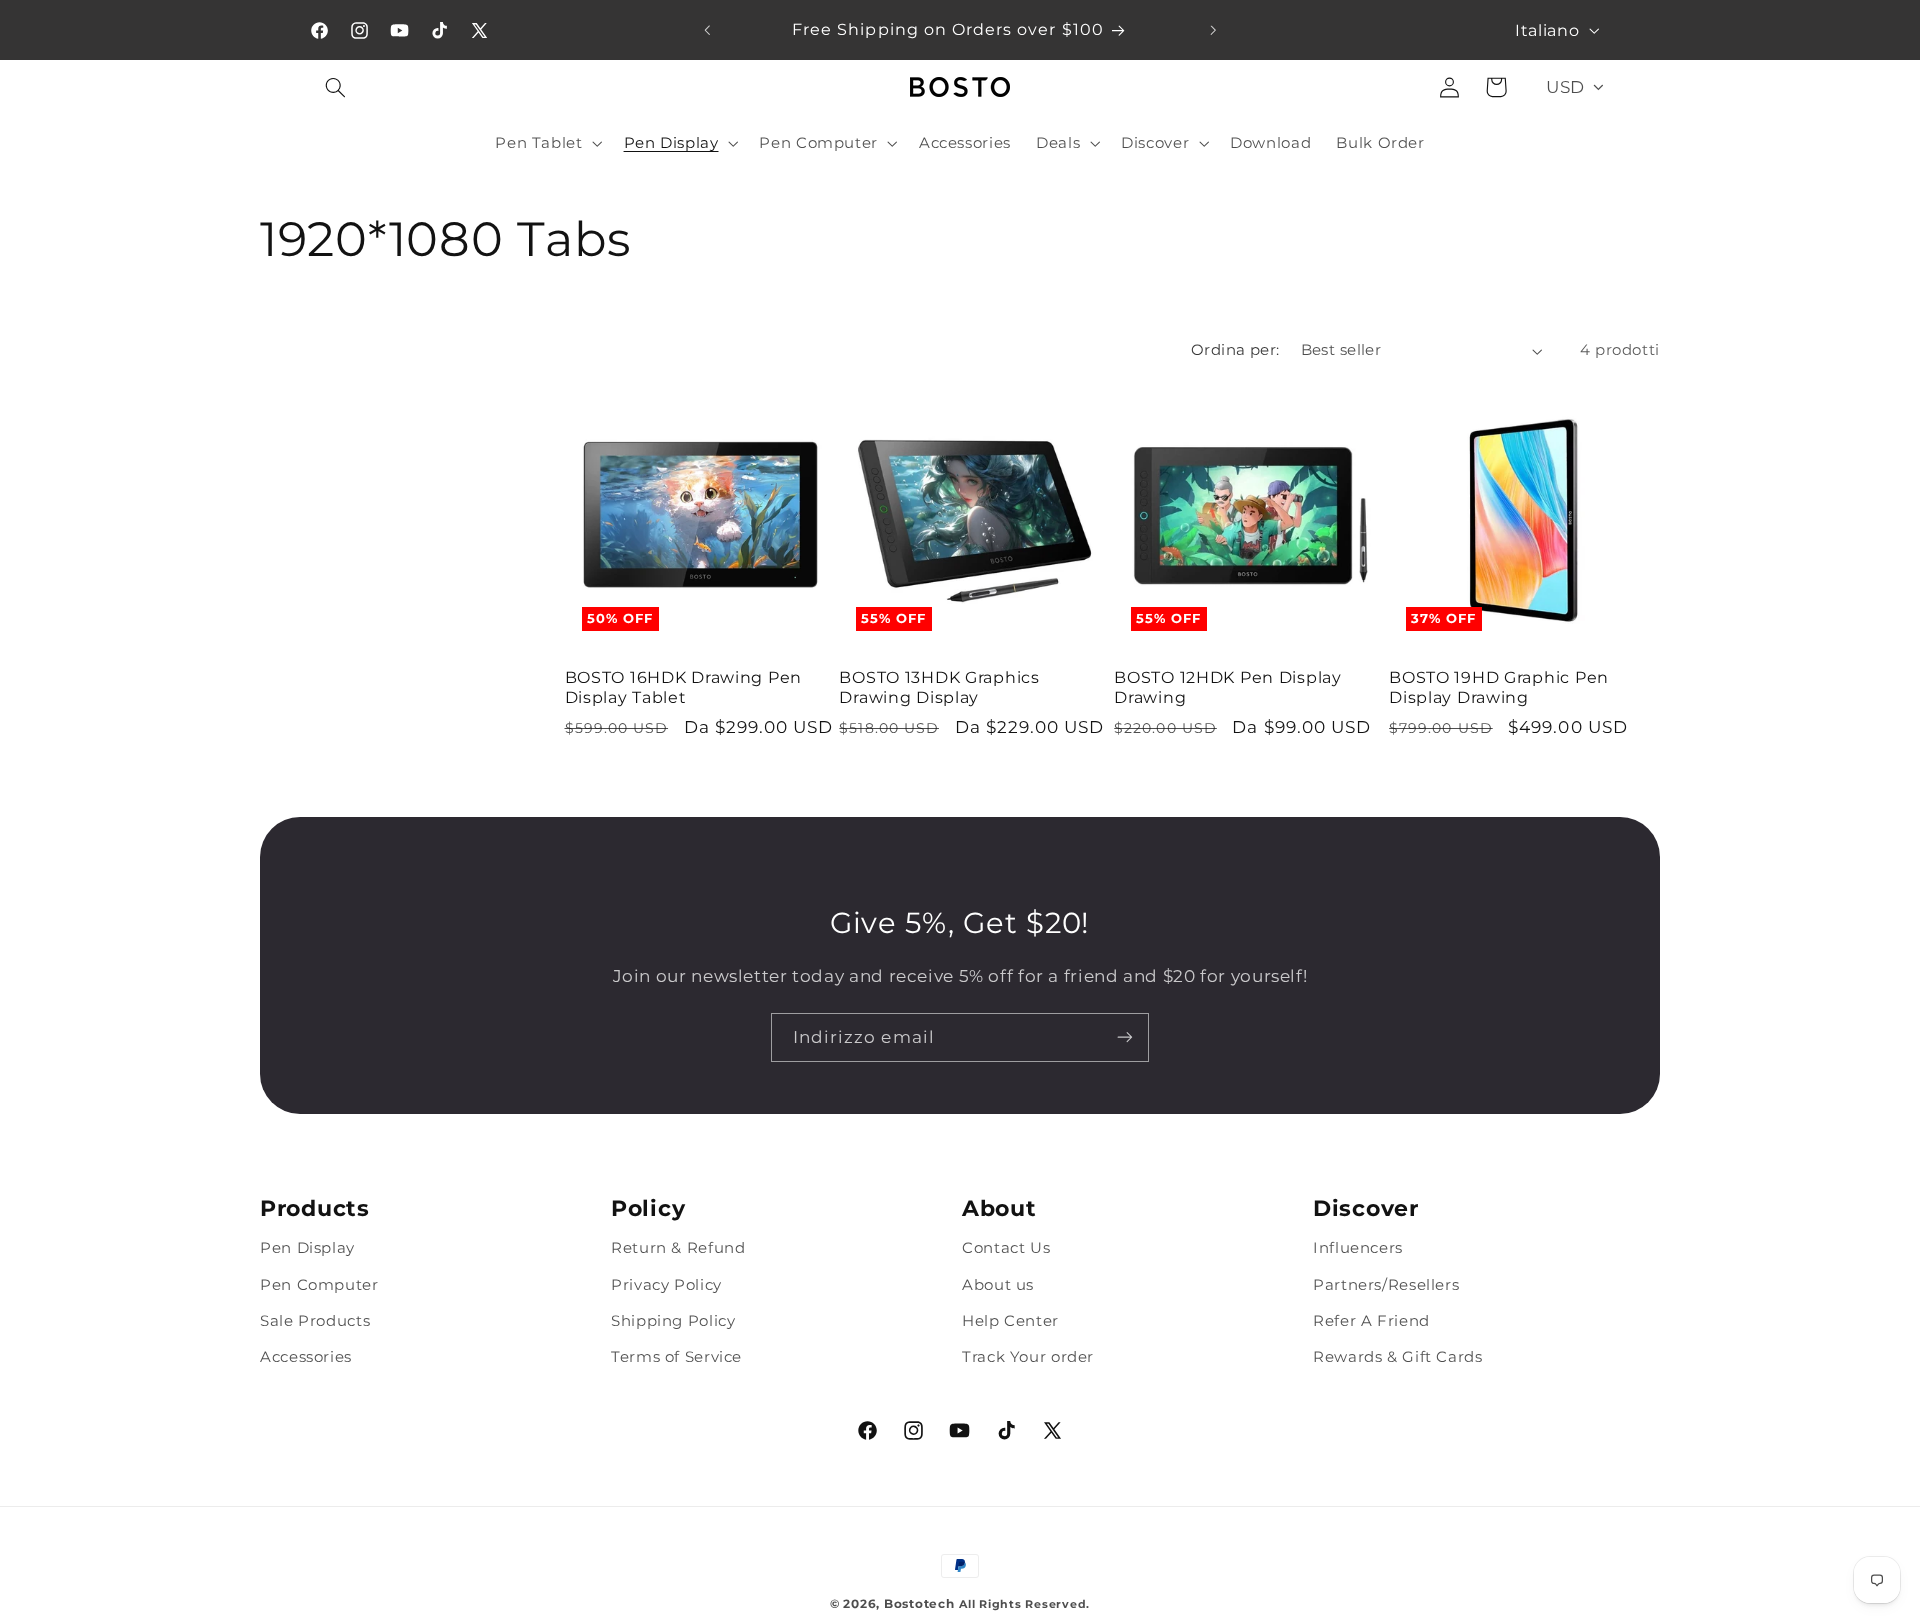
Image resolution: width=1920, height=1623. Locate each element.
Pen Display (307, 1248)
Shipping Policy (673, 1320)
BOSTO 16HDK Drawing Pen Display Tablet (684, 686)
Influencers (1358, 1248)
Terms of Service (676, 1357)
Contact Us (1006, 1248)
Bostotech (919, 1604)
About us (998, 1284)
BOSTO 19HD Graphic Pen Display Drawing (1499, 686)
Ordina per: (1235, 350)
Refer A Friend (1371, 1320)
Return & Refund (678, 1248)
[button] (336, 87)
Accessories (306, 1357)
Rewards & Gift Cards (1398, 1357)
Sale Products (315, 1320)
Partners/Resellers (1386, 1284)
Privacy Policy (666, 1284)
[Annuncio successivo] (1213, 30)
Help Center (1010, 1320)
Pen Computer (319, 1284)
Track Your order (1028, 1357)
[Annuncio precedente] (707, 30)
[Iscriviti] (1125, 1037)
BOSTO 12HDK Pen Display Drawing (1228, 686)
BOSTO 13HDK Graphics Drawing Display (939, 686)
